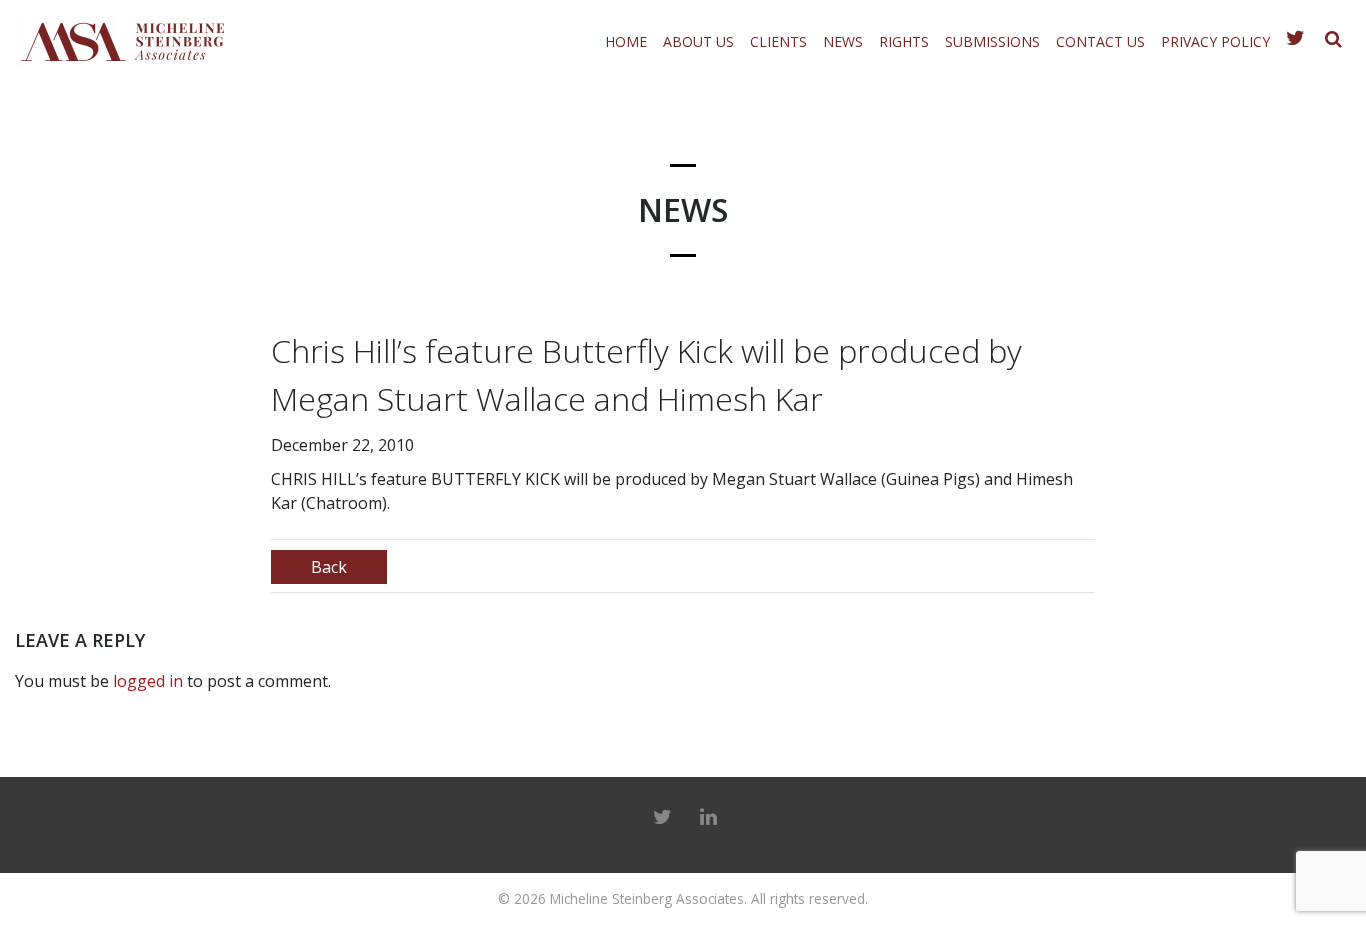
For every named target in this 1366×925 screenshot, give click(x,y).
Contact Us (1100, 41)
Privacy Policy (1215, 41)
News (843, 41)
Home (626, 41)
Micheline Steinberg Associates (647, 898)
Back (329, 567)
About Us (698, 41)
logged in (148, 681)
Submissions (992, 41)
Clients (778, 41)
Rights (904, 41)
